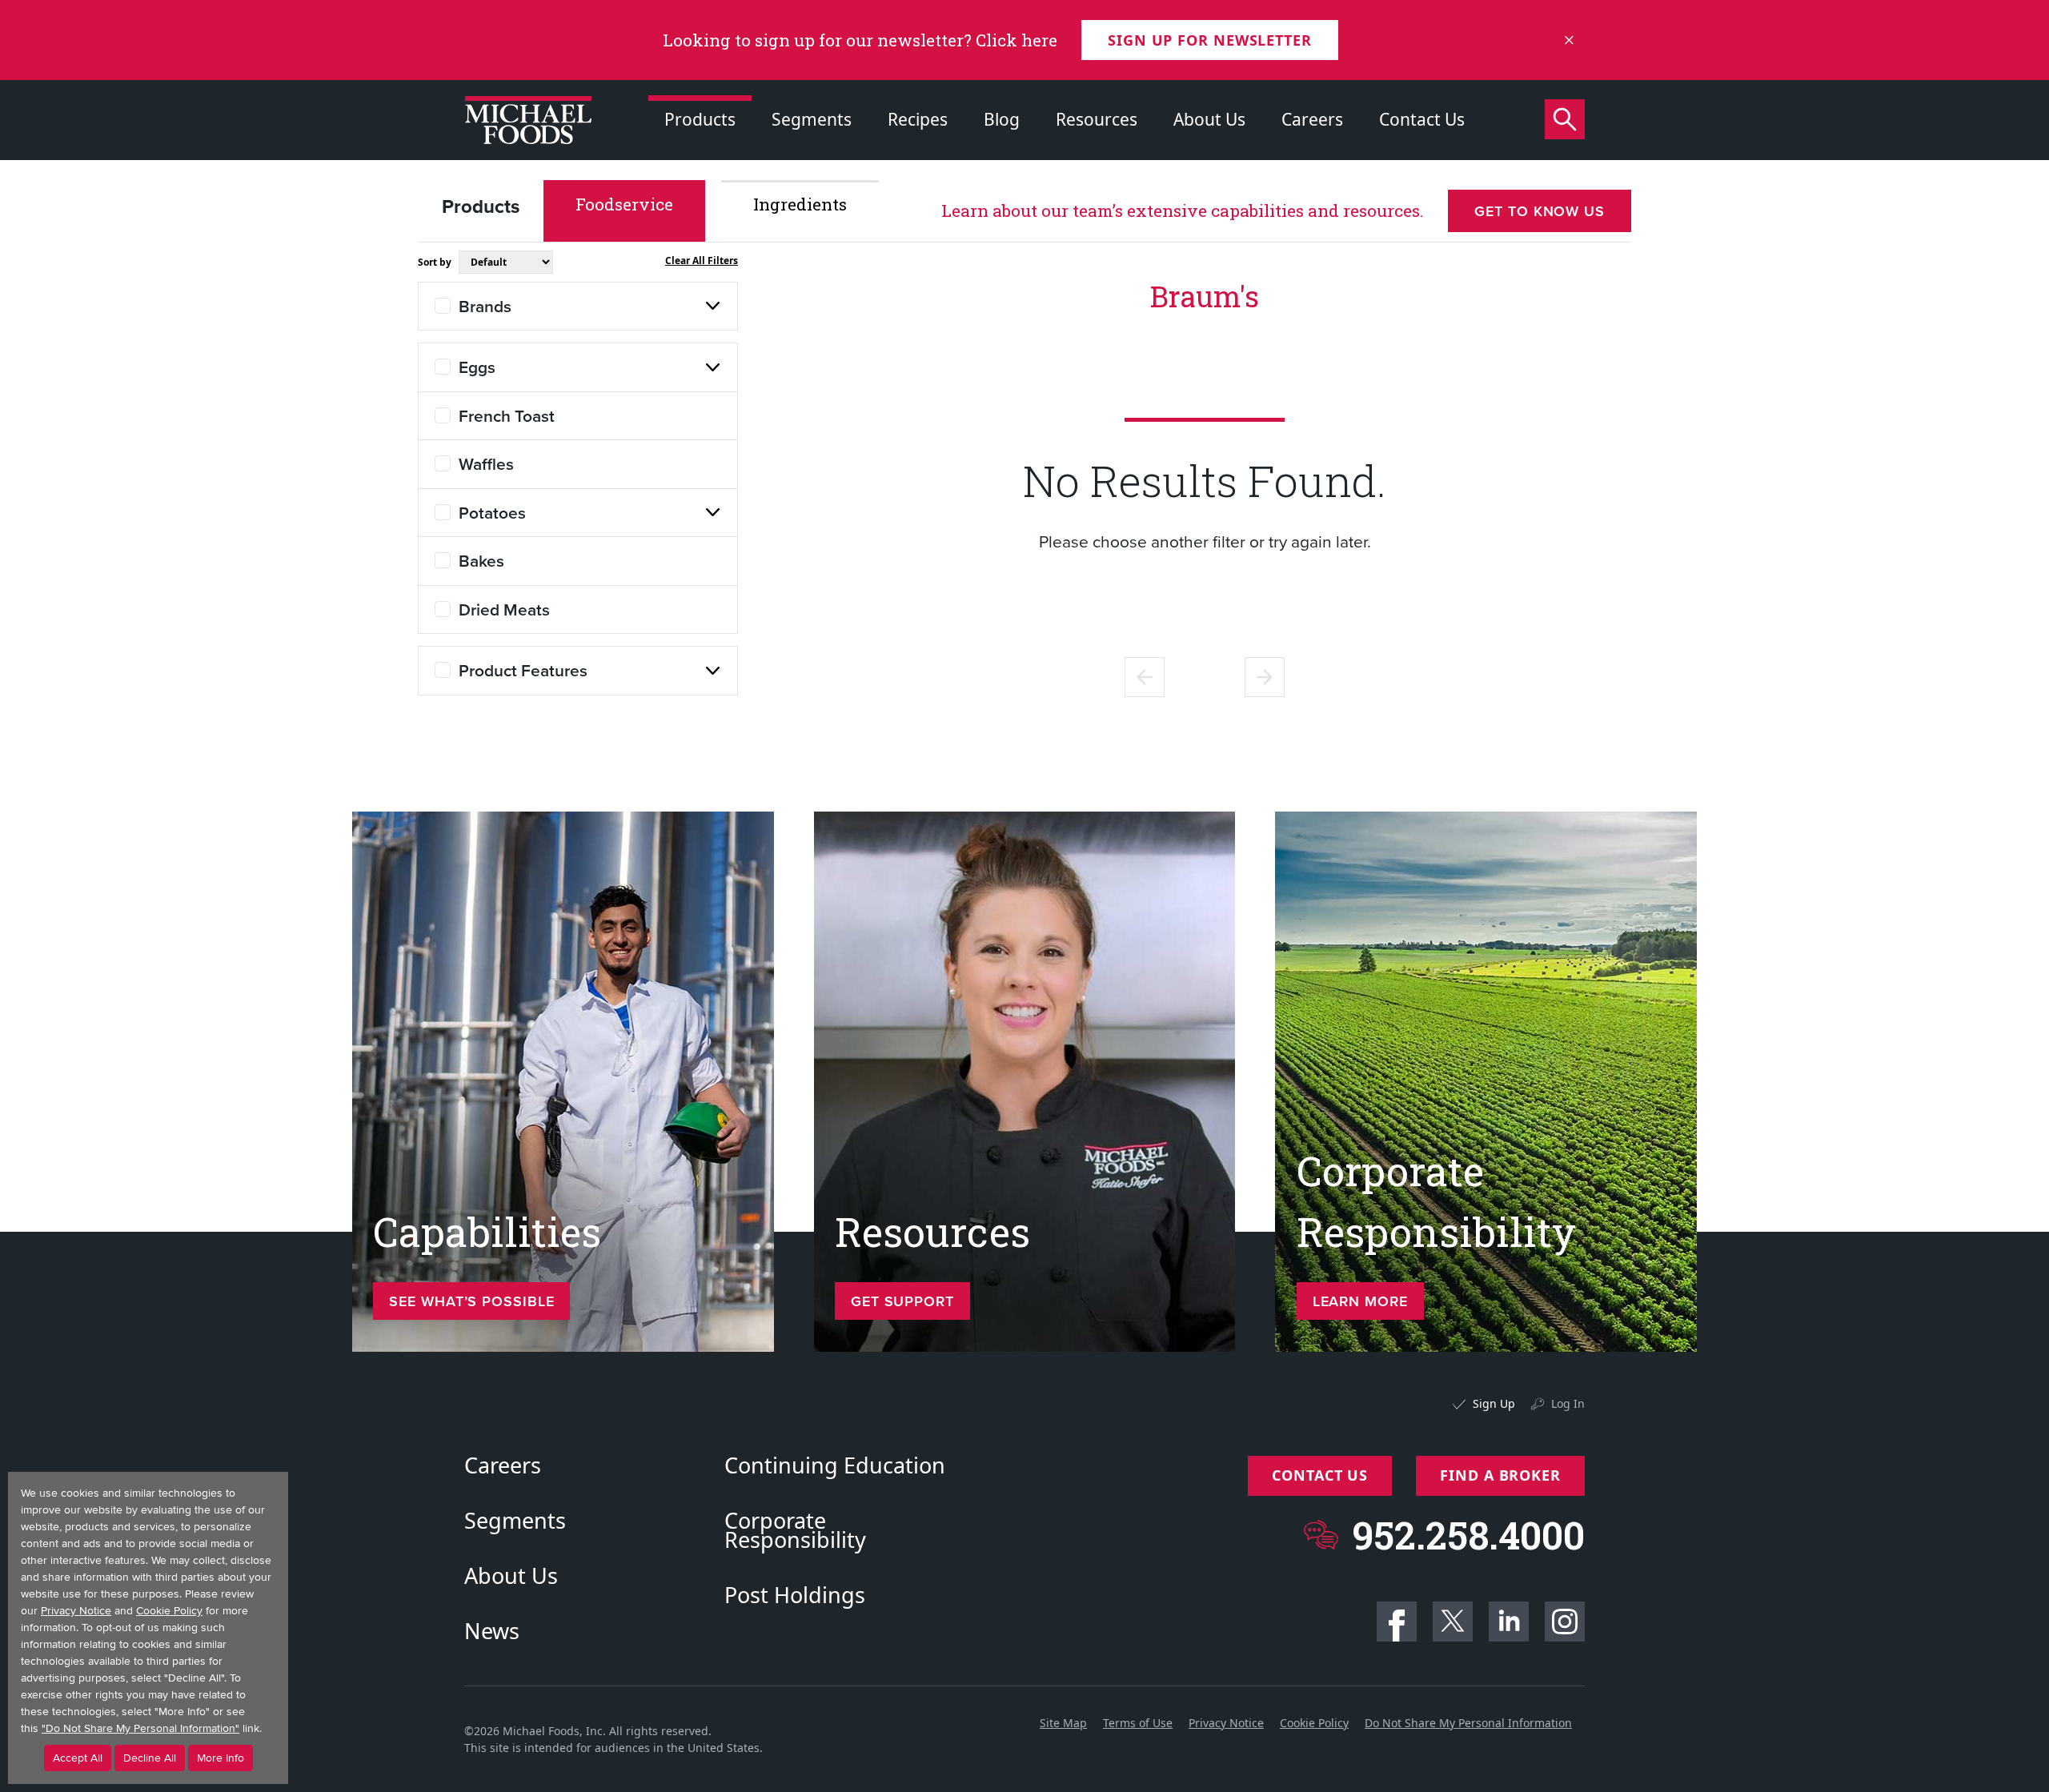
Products (700, 119)
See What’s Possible (471, 1301)
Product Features (523, 670)
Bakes (481, 560)
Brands (485, 306)
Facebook (1397, 1622)
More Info (221, 1758)
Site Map (1063, 1723)
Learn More (1360, 1301)
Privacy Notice (1226, 1723)
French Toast (507, 415)
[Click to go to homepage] (528, 120)
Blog (1002, 119)
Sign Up (1494, 1403)
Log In (1568, 1403)
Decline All (150, 1758)
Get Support (902, 1301)
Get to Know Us (1540, 211)
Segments (812, 119)
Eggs (477, 367)
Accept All (78, 1758)
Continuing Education (835, 1465)
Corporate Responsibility (795, 1530)
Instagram (1565, 1622)
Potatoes (492, 512)
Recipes (918, 119)
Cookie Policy (1314, 1723)
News (492, 1631)
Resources (1097, 119)
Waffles (486, 463)
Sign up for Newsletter (1210, 40)
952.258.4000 (1468, 1535)
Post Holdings (795, 1595)
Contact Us (1422, 119)
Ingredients (800, 204)
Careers (1312, 119)
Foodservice (624, 204)
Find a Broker (1500, 1475)
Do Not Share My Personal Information (1468, 1723)
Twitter (1453, 1622)
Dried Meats (504, 609)
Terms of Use (1138, 1723)
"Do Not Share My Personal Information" (140, 1728)
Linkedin (1509, 1622)
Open (713, 306)
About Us (1209, 119)
